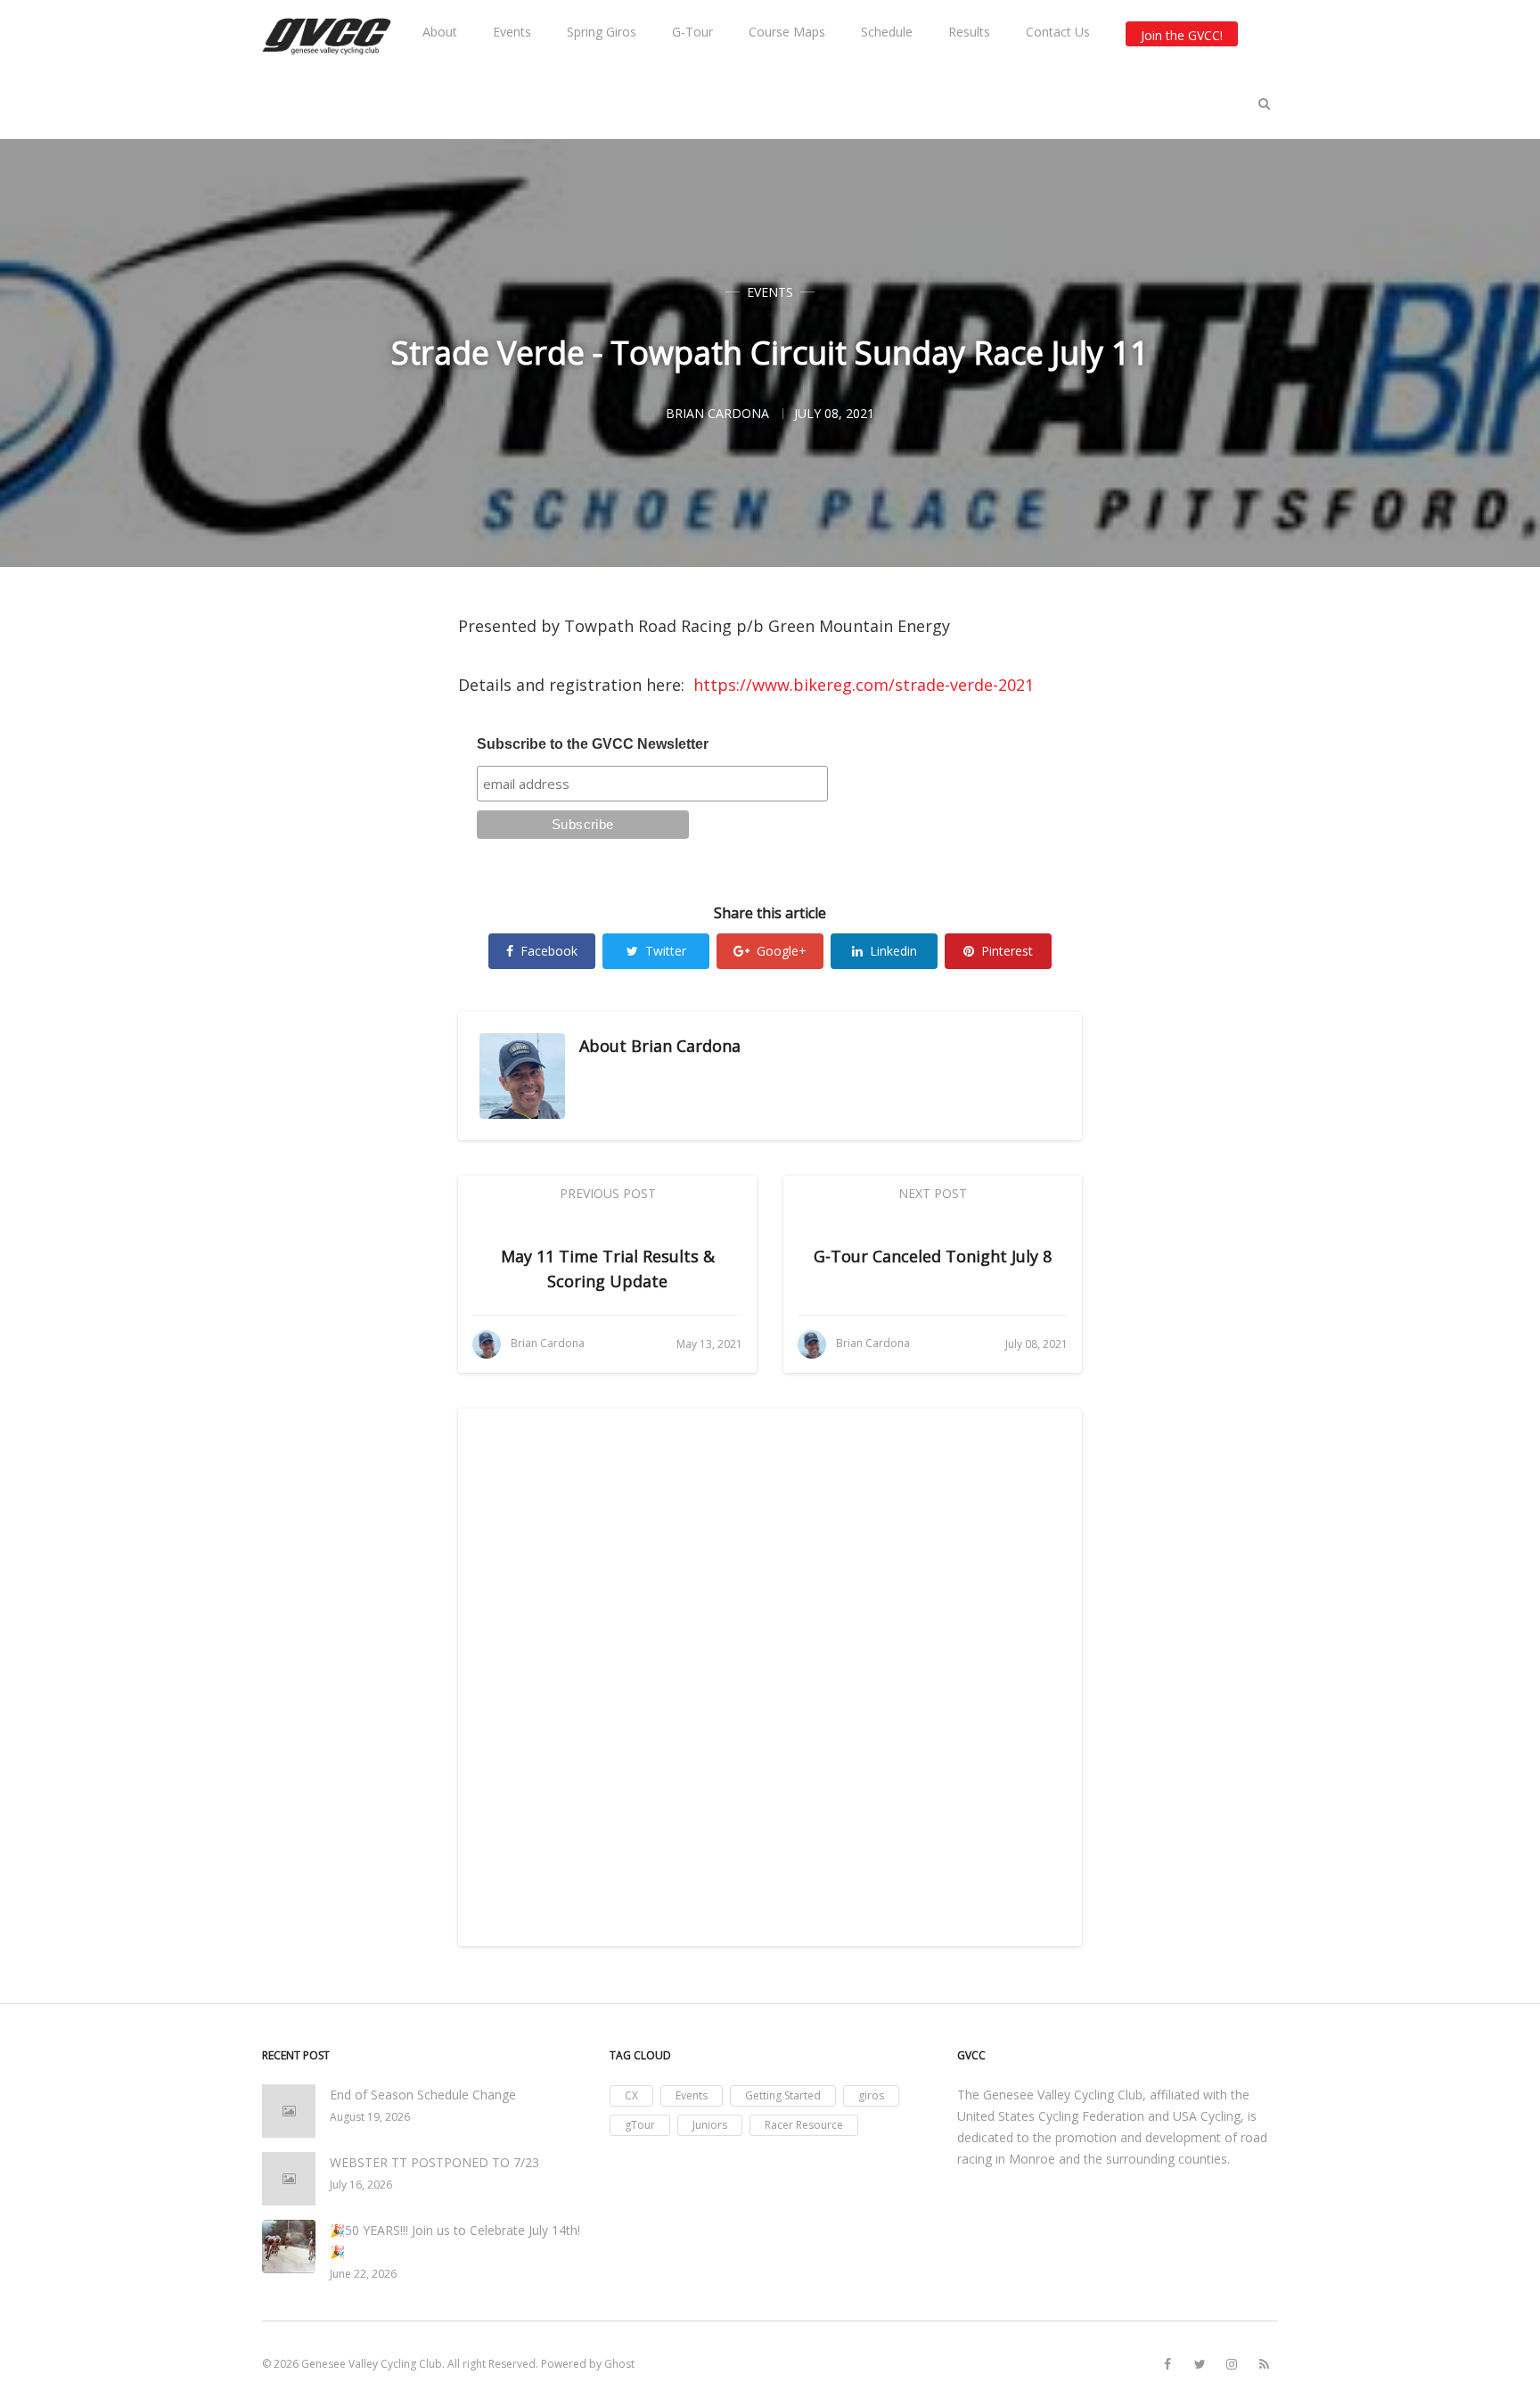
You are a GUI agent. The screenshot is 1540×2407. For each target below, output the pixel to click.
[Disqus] (770, 1674)
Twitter (666, 951)
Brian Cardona (686, 1046)
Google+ (782, 951)
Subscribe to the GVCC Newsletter (593, 744)
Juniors (710, 2125)
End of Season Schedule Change (423, 2095)
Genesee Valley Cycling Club (372, 2364)
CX (631, 2095)
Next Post (933, 1193)
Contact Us (1058, 32)
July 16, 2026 (361, 2185)
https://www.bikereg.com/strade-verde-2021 (864, 685)
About (440, 32)
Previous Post (608, 1193)
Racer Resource (804, 2125)
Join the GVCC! (1182, 35)
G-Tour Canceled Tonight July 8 (933, 1256)
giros (871, 2095)
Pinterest (1007, 951)
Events (512, 32)
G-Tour (692, 32)
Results (969, 32)
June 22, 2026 (363, 2274)
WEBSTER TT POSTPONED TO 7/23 (434, 2162)
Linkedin (893, 951)
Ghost (619, 2364)
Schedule (887, 32)
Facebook (549, 951)
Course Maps (787, 32)
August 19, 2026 (370, 2117)
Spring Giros (602, 32)
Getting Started (783, 2095)
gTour (640, 2125)
